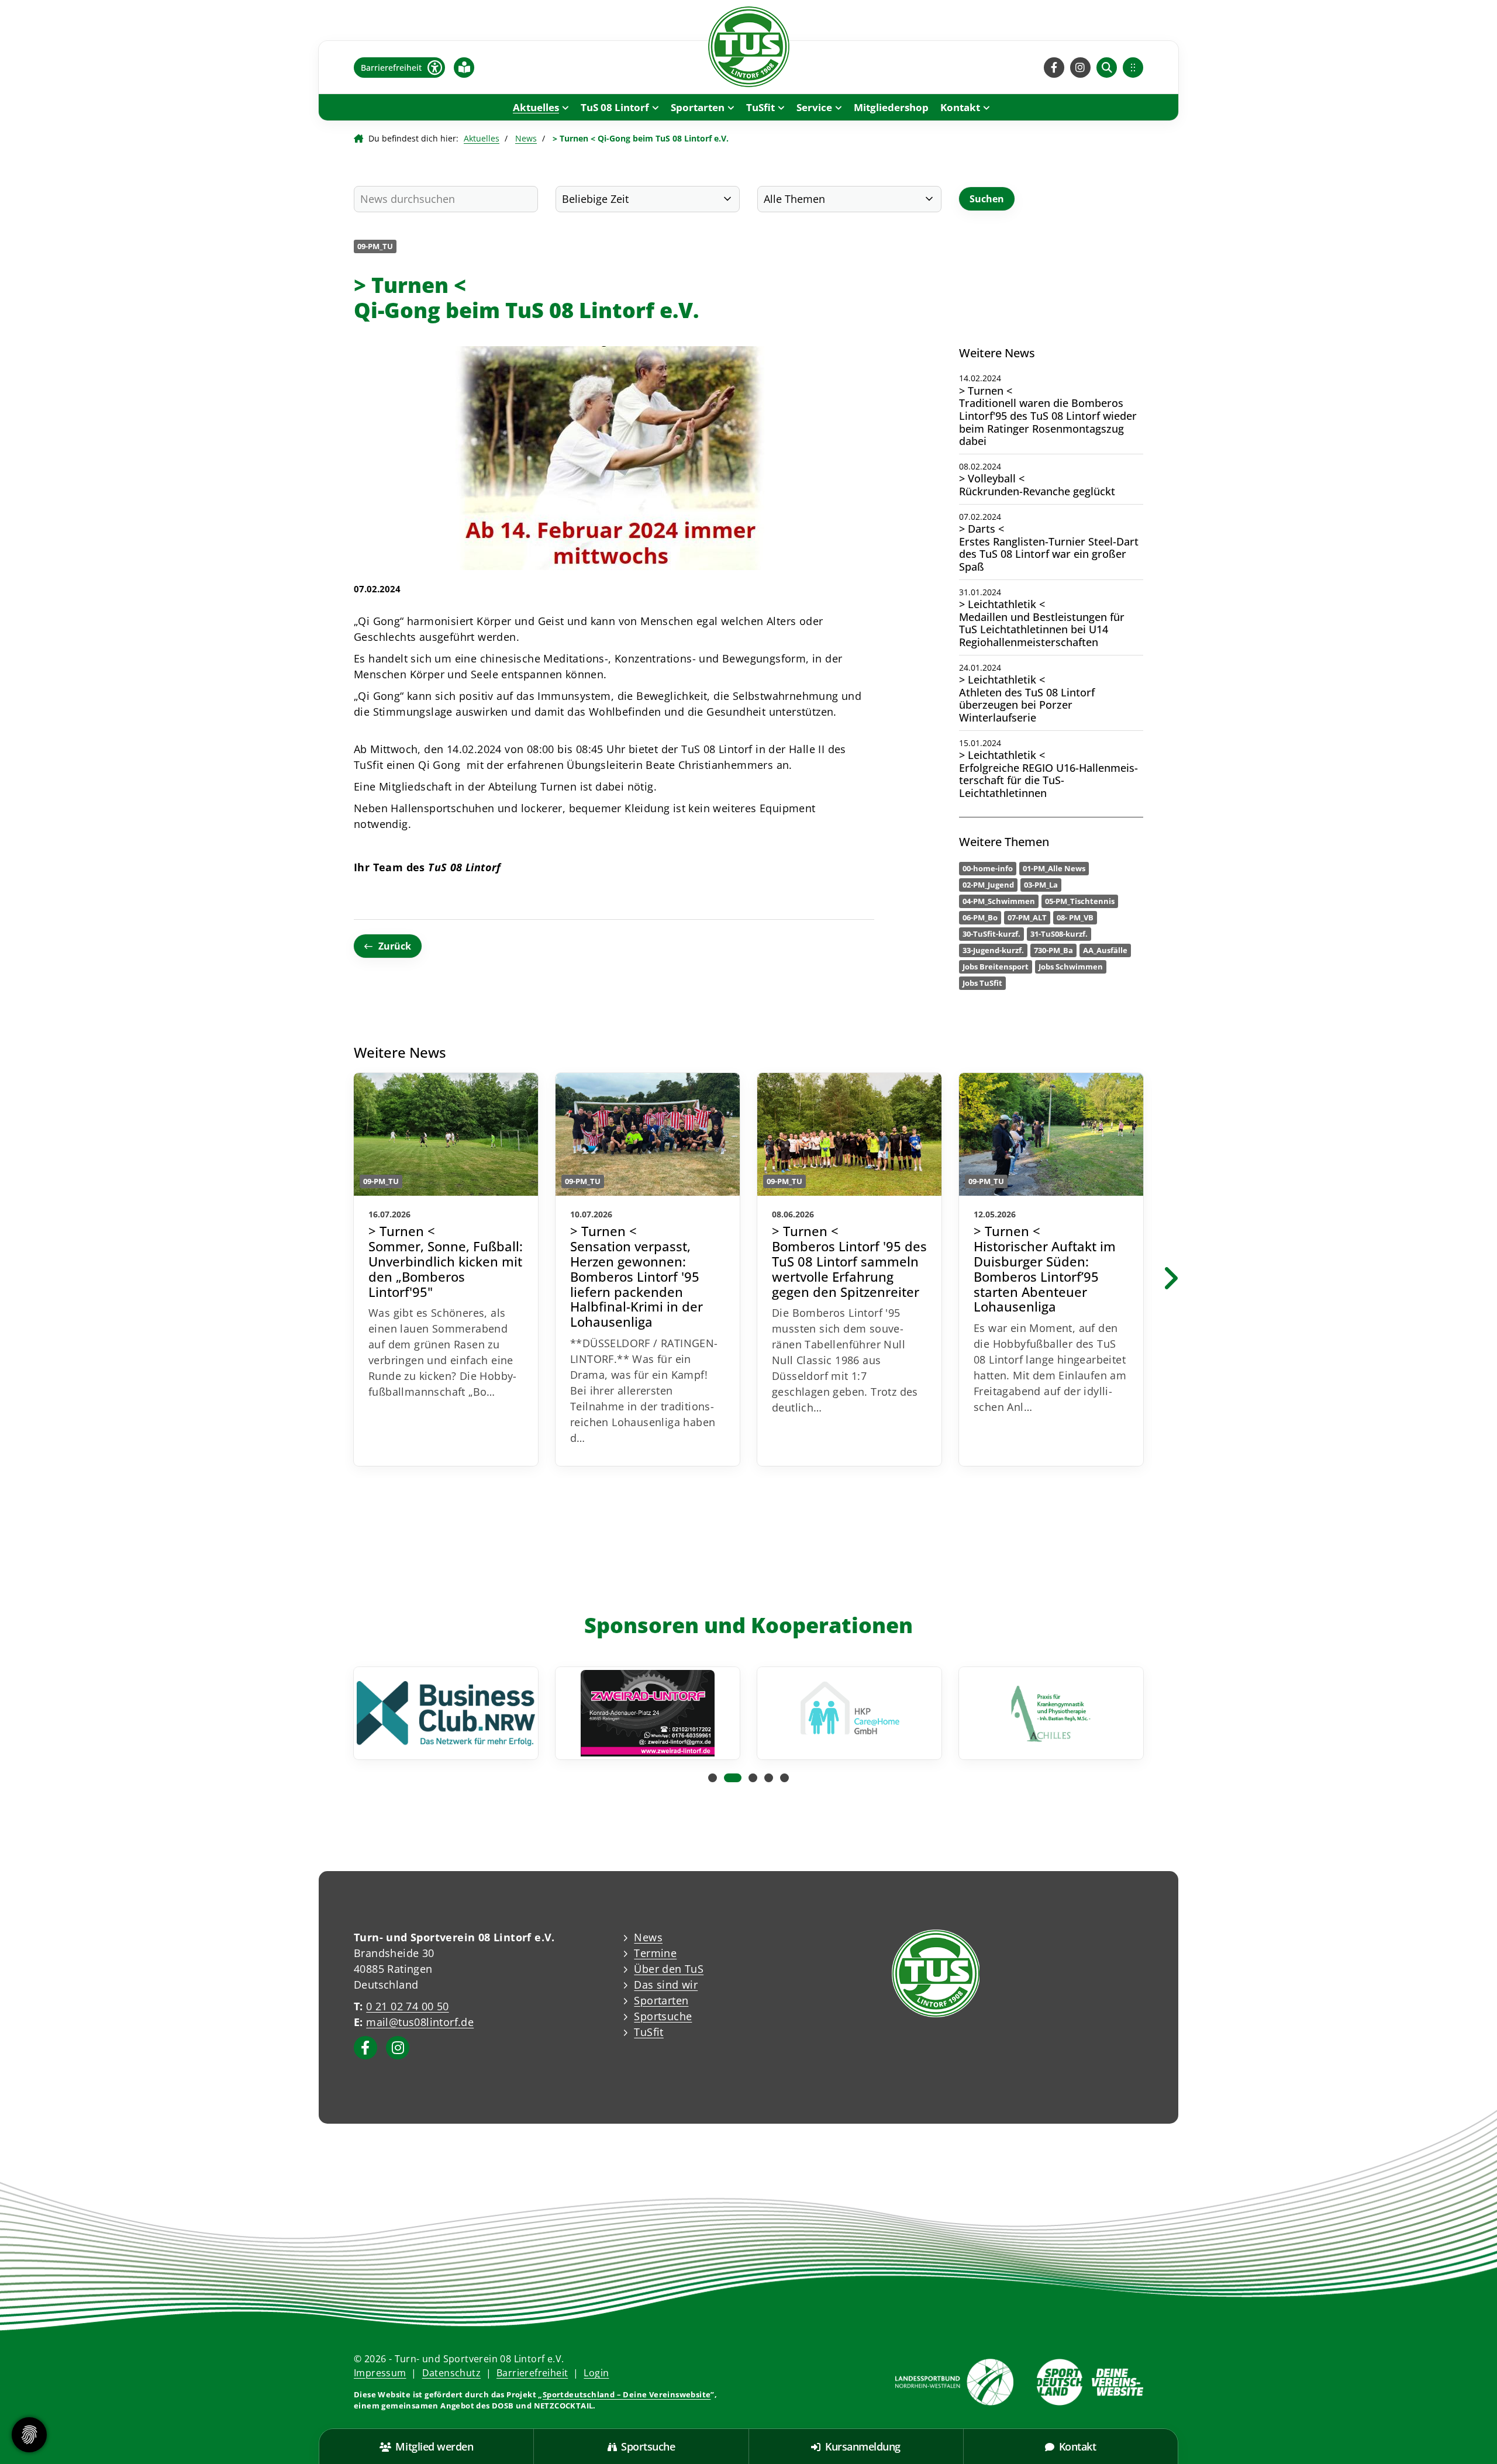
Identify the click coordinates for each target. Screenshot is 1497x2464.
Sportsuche (663, 2016)
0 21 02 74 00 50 (407, 2006)
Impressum (380, 2373)
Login (596, 2373)
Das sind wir (666, 1985)
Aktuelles (536, 107)
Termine (655, 1953)
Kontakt (960, 107)
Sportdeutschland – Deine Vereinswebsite (627, 2394)
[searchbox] (446, 199)
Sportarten (698, 107)
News (526, 138)
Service (814, 107)
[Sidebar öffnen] (1133, 68)
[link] (446, 1269)
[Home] (748, 47)
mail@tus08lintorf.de (420, 2022)
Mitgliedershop (891, 107)
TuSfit (760, 107)
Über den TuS (669, 1969)
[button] (713, 1778)
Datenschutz (451, 2373)
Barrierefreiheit (532, 2373)
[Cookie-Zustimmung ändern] (29, 2435)
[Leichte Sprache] (464, 67)
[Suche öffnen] (1107, 68)
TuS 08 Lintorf (615, 107)
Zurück (395, 946)
